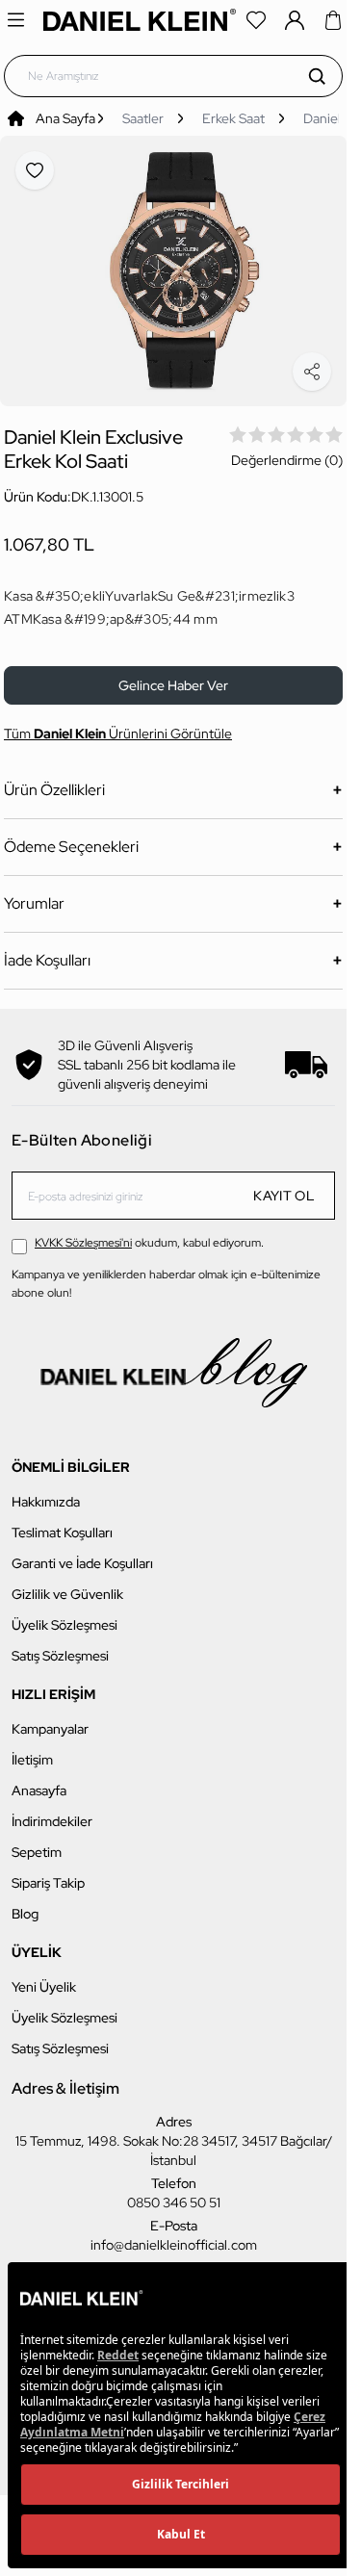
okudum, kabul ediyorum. (149, 1232)
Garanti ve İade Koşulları (82, 1553)
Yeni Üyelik (44, 1976)
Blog (25, 1903)
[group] (173, 266)
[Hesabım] (295, 20)
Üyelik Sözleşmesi (64, 1614)
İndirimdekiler (52, 1811)
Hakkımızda (46, 1491)
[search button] (317, 76)
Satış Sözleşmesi (60, 1645)
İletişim (32, 1749)
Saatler (143, 118)
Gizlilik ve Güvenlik (67, 1584)
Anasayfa (39, 1780)
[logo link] (140, 20)
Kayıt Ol (284, 1185)
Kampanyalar (50, 1718)
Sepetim (37, 1842)
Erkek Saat (233, 118)
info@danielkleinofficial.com (174, 2234)
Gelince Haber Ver (173, 675)
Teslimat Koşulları (62, 1522)
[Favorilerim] (256, 20)
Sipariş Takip (48, 1872)
